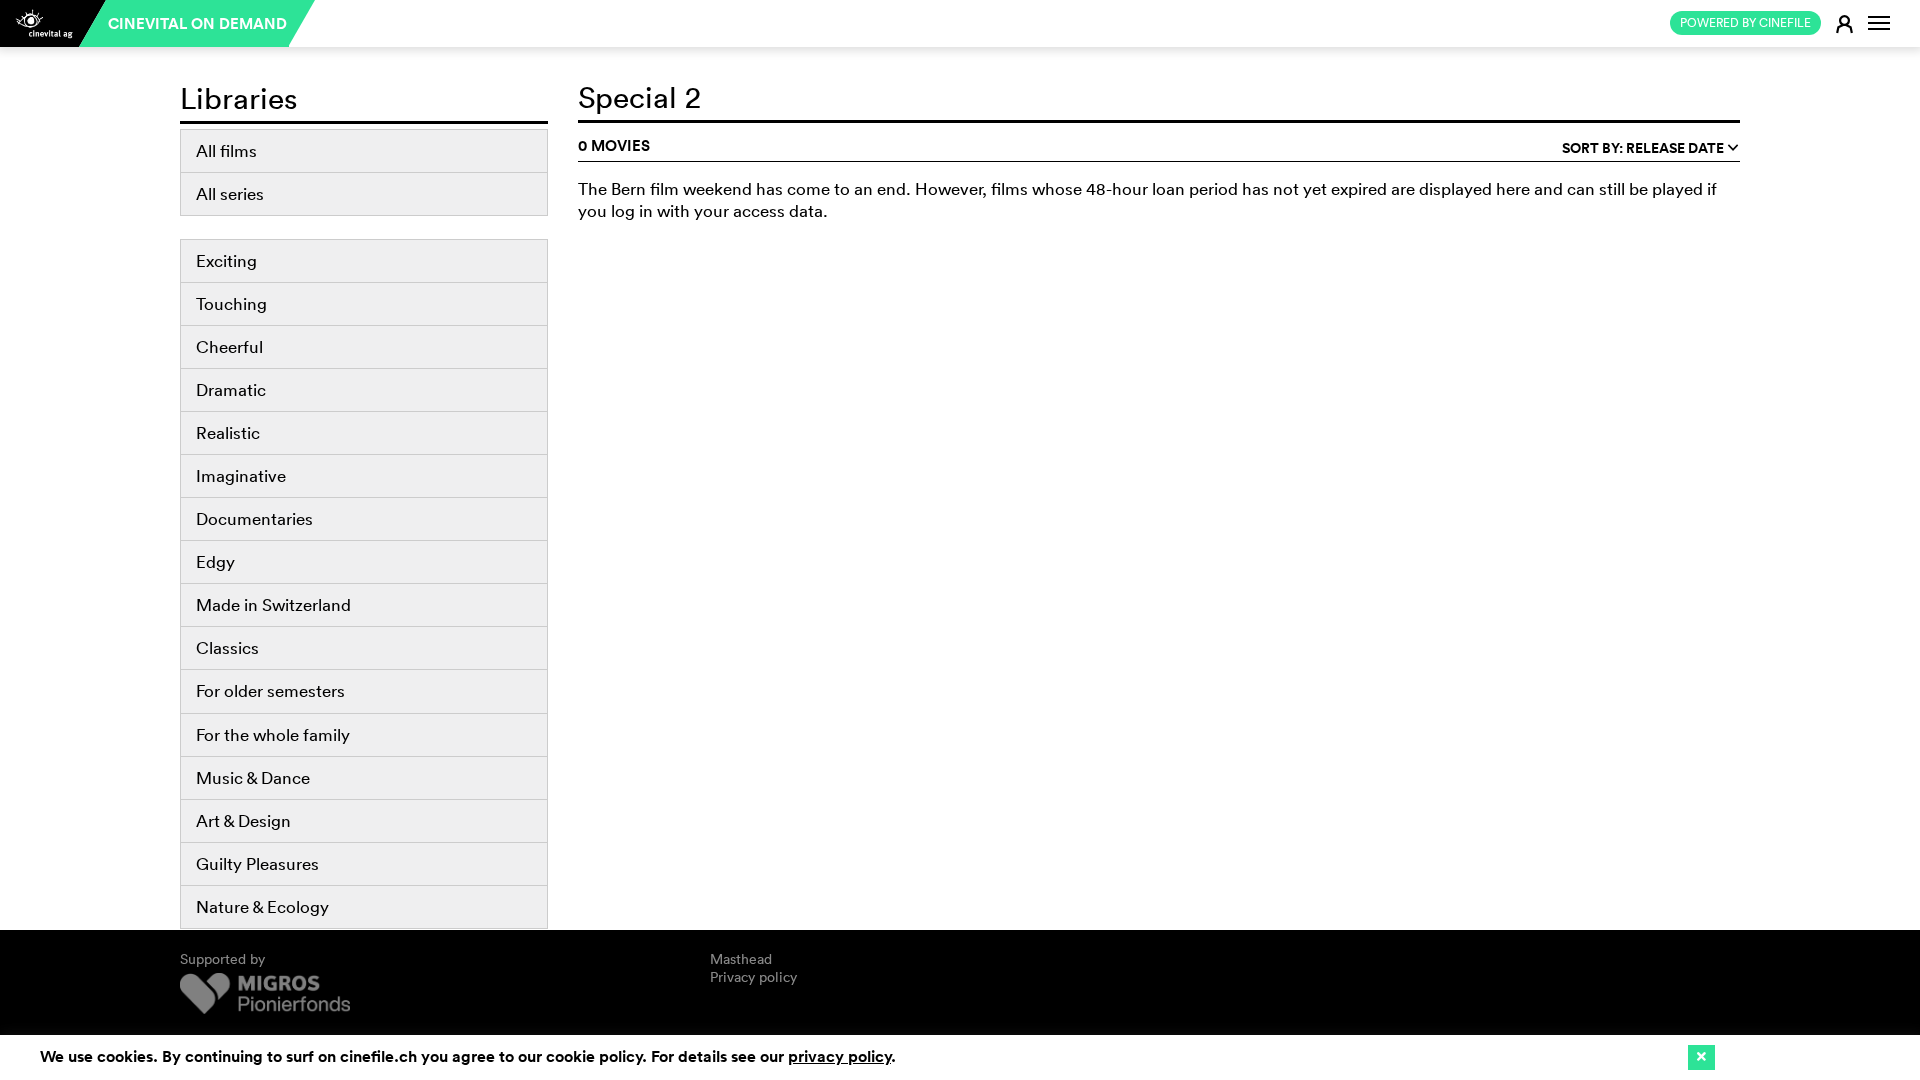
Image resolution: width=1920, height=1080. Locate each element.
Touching (231, 303)
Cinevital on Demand (197, 23)
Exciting (226, 260)
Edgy (215, 561)
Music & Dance (253, 777)
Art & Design (243, 820)
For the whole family (273, 734)
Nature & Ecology (262, 906)
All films (226, 150)
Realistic (228, 432)
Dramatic (231, 389)
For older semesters (270, 690)
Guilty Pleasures (257, 863)
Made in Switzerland (273, 604)
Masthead (741, 959)
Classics (227, 647)
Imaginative (241, 475)
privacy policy (839, 1056)
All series (230, 193)
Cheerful (229, 346)
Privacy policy (753, 977)
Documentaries (254, 518)
